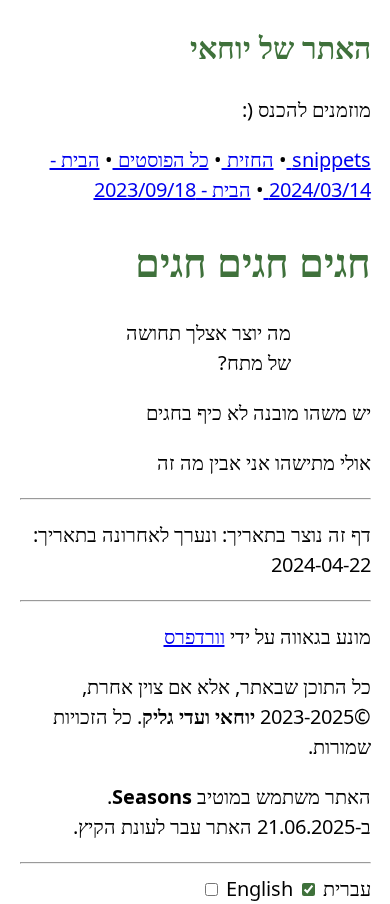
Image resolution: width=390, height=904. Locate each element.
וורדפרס (194, 636)
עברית (347, 888)
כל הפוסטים (161, 159)
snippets (329, 159)
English (259, 888)
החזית (248, 159)
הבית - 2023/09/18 (172, 189)
